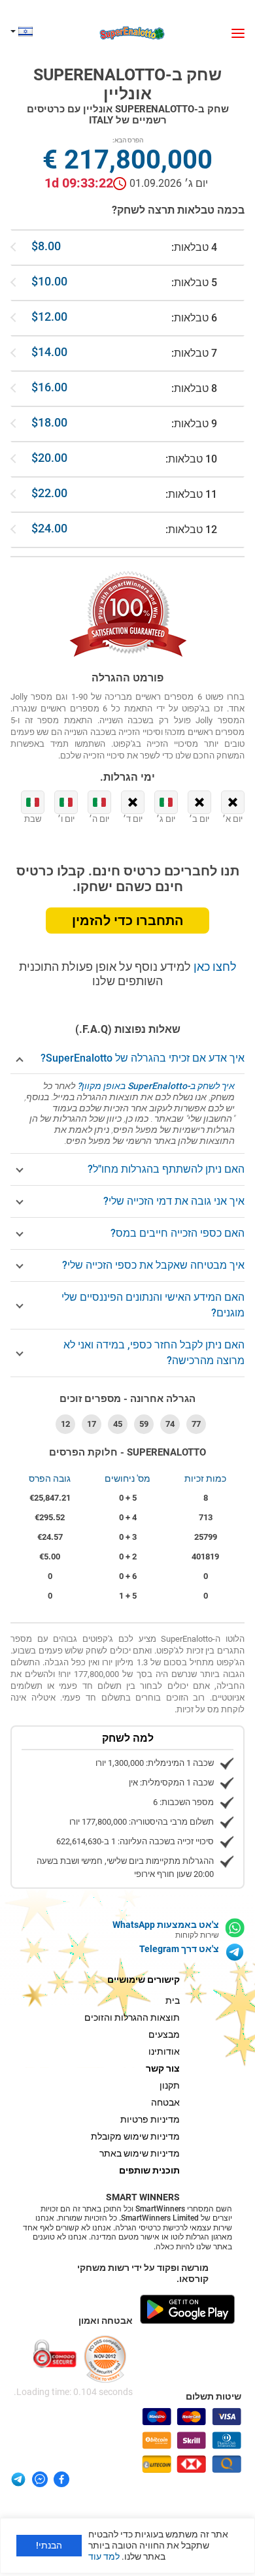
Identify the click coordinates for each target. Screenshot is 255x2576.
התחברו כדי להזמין (128, 921)
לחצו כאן (214, 967)
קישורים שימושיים (144, 1980)
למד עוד (104, 2556)
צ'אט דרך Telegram (179, 1949)
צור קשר (163, 2068)
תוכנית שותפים (149, 2170)
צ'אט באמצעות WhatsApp (166, 1925)
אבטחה (165, 2102)
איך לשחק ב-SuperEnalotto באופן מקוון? (156, 1086)
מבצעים (164, 2034)
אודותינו (164, 2051)
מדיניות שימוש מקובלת (135, 2136)
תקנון (170, 2085)
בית (173, 2000)
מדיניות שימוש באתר (140, 2153)
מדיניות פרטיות (150, 2119)
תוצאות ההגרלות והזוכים (132, 2017)
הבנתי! (49, 2545)
